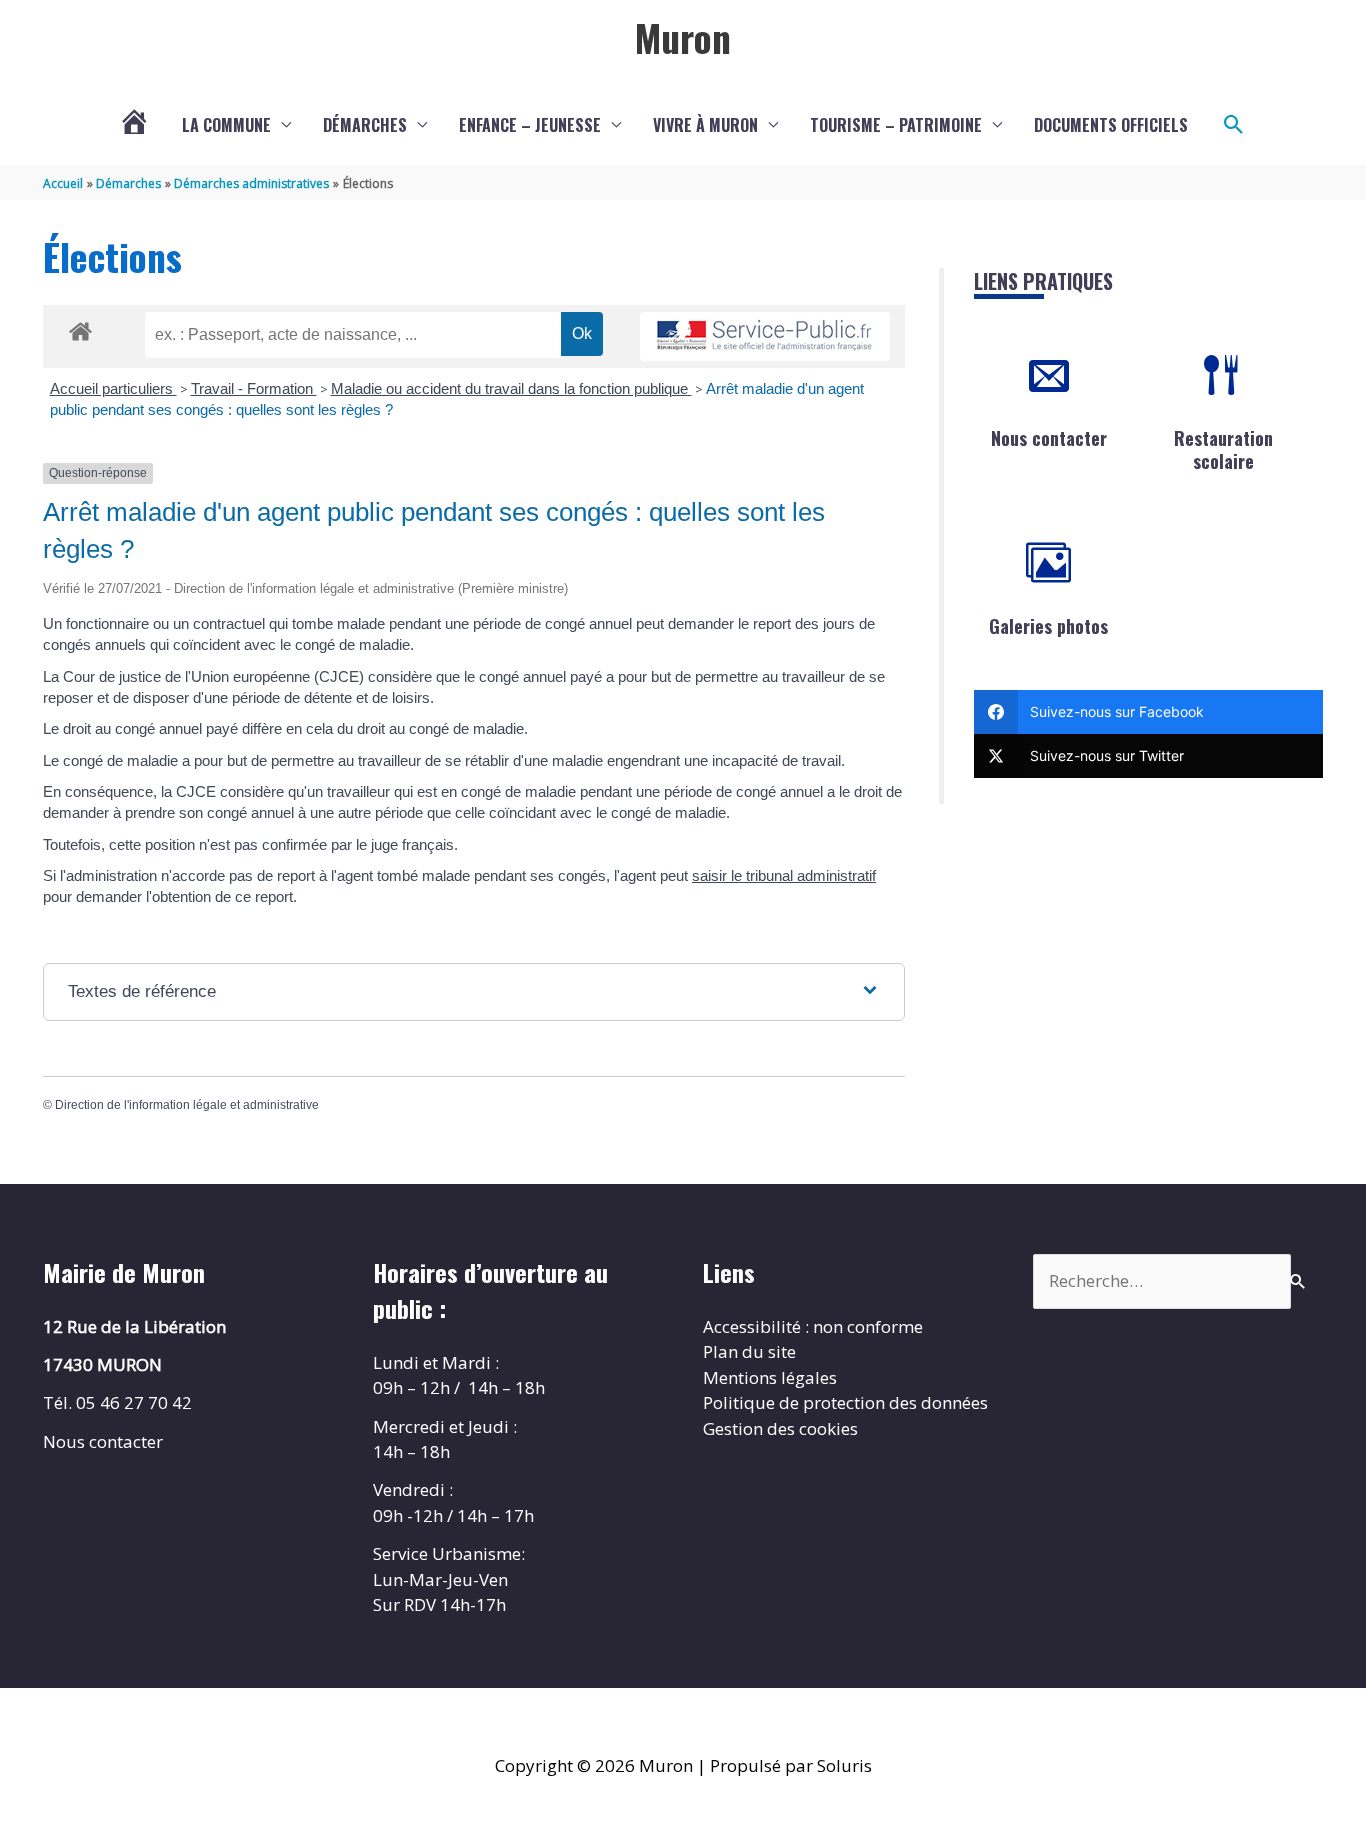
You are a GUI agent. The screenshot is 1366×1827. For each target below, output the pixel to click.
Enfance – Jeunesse (530, 125)
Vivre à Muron (705, 125)
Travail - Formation (254, 388)
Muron (683, 37)
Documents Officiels (1111, 125)
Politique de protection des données (845, 1402)
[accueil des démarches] (80, 328)
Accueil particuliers (113, 388)
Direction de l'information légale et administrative (187, 1105)
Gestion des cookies (780, 1428)
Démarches (365, 125)
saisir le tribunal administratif (784, 875)
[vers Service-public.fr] (765, 336)
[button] (1234, 125)
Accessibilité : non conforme (813, 1326)
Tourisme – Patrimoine (896, 125)
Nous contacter (1049, 438)
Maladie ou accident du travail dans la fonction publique (511, 388)
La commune (226, 125)
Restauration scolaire (1223, 449)
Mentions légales (770, 1377)
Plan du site (749, 1351)
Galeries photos (1048, 626)
